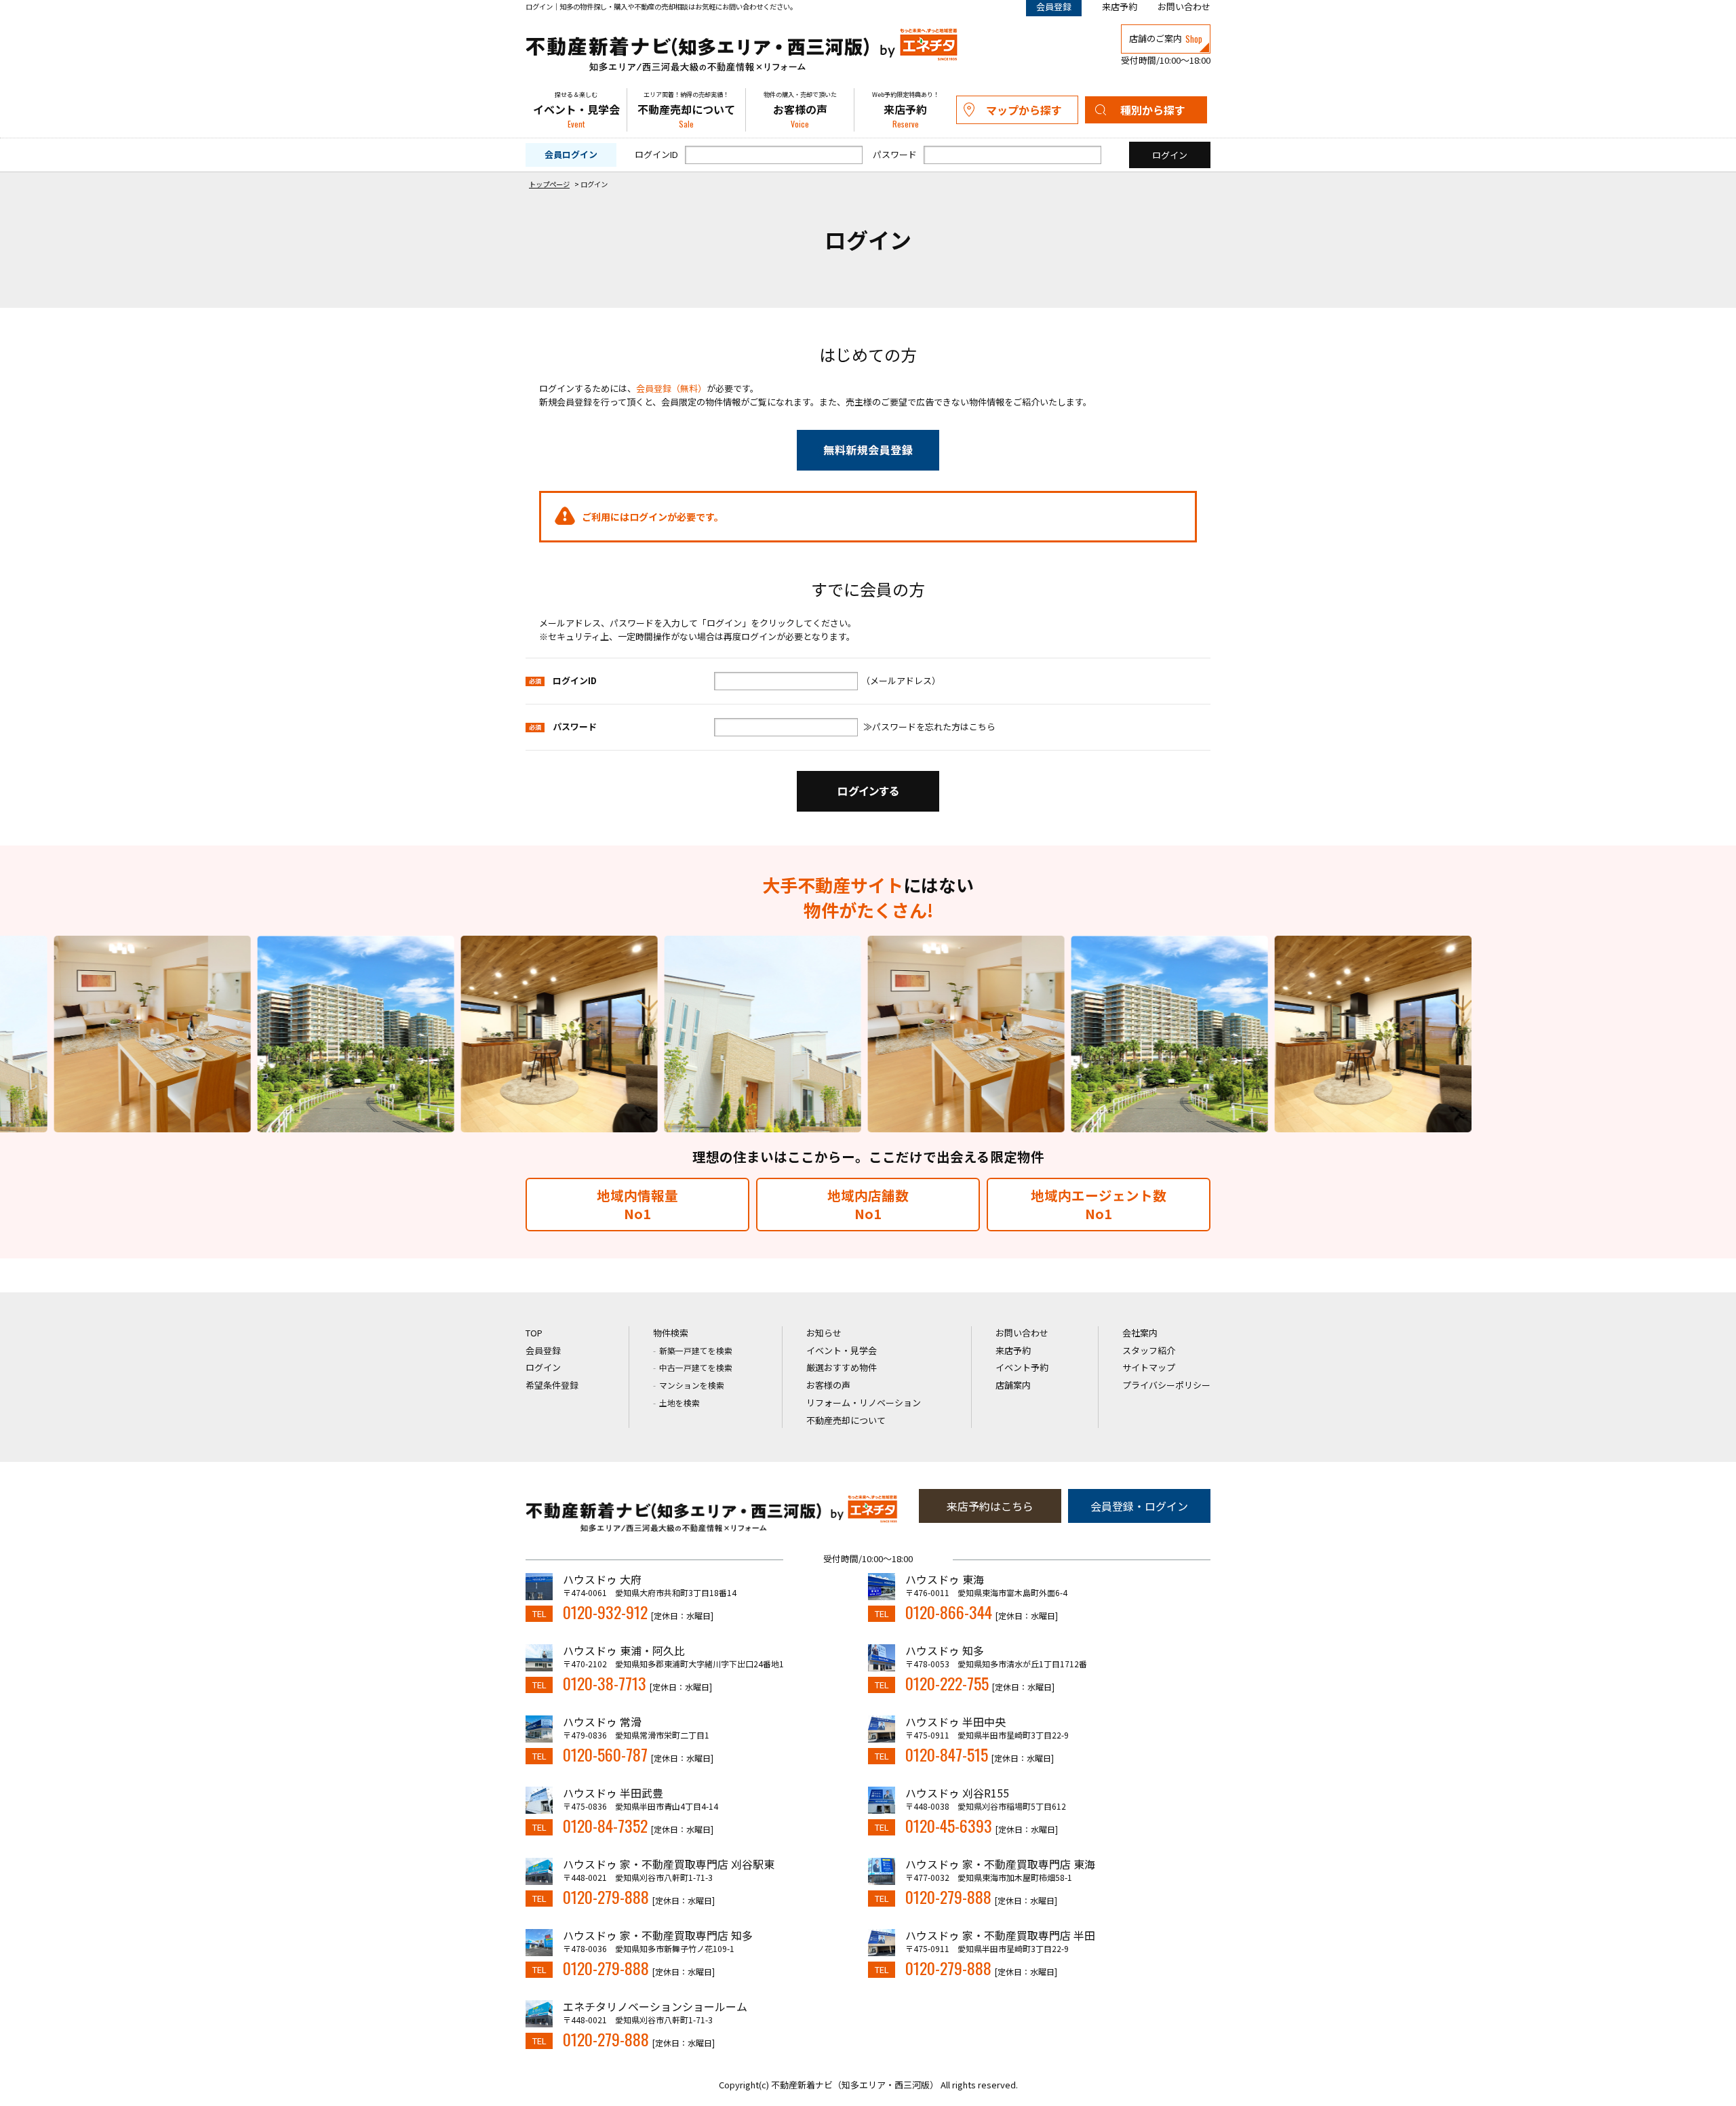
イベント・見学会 (576, 110)
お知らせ (824, 1333)
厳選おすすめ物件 (842, 1367)
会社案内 (1140, 1333)
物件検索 (671, 1333)
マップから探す (1024, 110)
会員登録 (543, 1350)
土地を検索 (679, 1403)
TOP (534, 1333)
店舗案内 (1013, 1385)
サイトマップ (1149, 1367)
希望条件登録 (552, 1385)
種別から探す (1153, 110)
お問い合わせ (1184, 6)
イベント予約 (1022, 1367)
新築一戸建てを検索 (696, 1350)
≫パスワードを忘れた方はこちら (929, 727)
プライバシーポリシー (1166, 1385)
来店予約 (1120, 6)
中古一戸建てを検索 (696, 1367)
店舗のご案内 (1166, 39)
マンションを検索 (692, 1385)
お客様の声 (800, 110)
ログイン (543, 1367)
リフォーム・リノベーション (864, 1403)
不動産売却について (686, 110)
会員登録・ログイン (1139, 1506)
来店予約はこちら (990, 1506)
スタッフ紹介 (1149, 1350)
